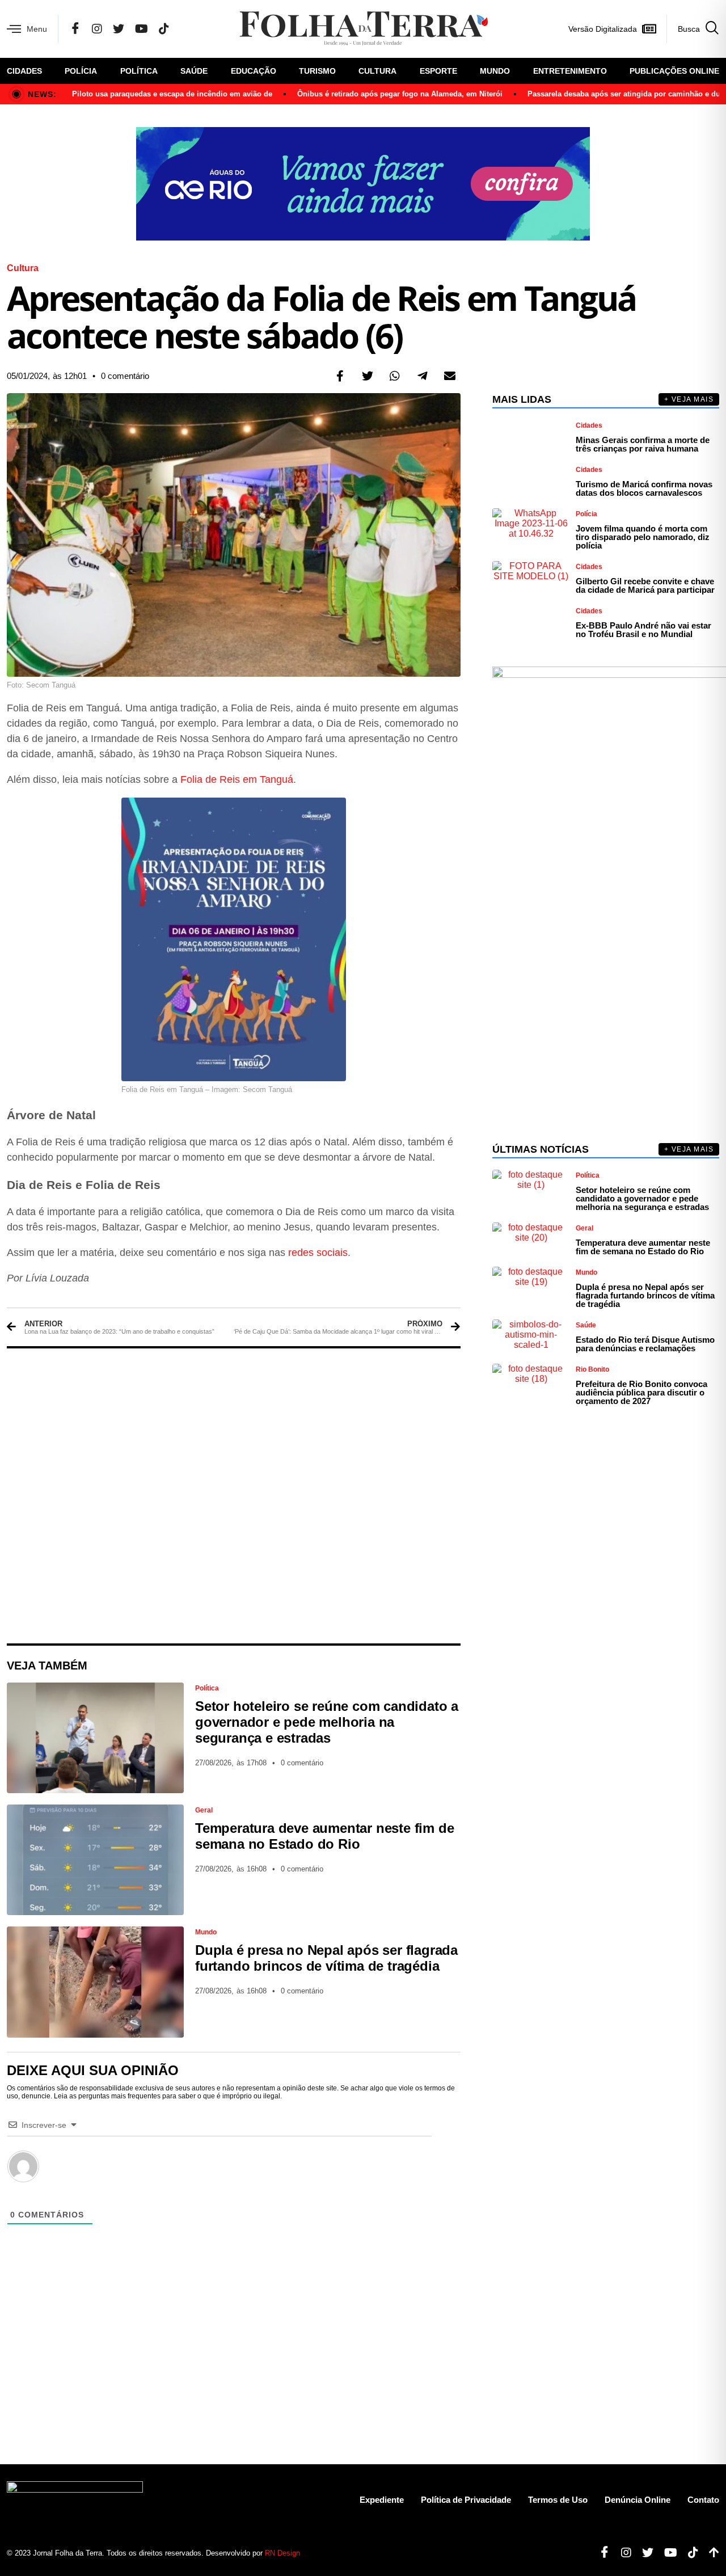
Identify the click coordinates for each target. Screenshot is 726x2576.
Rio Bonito (592, 1369)
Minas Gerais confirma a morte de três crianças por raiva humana (643, 444)
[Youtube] (666, 2553)
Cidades (24, 71)
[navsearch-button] (693, 29)
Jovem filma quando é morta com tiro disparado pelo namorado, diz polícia (643, 537)
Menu (37, 29)
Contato (703, 2500)
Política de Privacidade (466, 2500)
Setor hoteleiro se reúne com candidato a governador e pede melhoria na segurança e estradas (327, 1722)
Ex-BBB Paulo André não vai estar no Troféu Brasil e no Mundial (643, 630)
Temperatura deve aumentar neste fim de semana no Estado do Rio (324, 1836)
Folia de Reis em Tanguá (237, 779)
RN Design (282, 2553)
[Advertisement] (234, 1496)
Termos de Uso (558, 2500)
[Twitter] (119, 29)
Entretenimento (570, 71)
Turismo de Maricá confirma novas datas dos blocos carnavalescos (644, 488)
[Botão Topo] (710, 2553)
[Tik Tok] (164, 29)
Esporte (438, 71)
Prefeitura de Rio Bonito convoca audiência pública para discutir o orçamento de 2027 (641, 1392)
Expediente (382, 2500)
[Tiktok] (689, 2553)
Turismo (317, 71)
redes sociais (318, 1253)
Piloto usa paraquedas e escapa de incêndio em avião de (172, 94)
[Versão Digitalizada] (649, 29)
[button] (340, 376)
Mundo (495, 71)
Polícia (81, 71)
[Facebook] (75, 29)
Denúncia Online (638, 2500)
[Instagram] (97, 29)
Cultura (377, 71)
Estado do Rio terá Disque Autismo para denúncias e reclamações (645, 1344)
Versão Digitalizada (603, 29)
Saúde (194, 71)
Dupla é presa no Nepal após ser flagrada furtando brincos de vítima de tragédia (326, 1958)
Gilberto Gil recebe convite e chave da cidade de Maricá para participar (645, 585)
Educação (254, 71)
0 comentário (125, 376)
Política (139, 71)
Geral (204, 1810)
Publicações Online (674, 71)
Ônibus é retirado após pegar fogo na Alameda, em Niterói (400, 94)
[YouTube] (142, 29)
